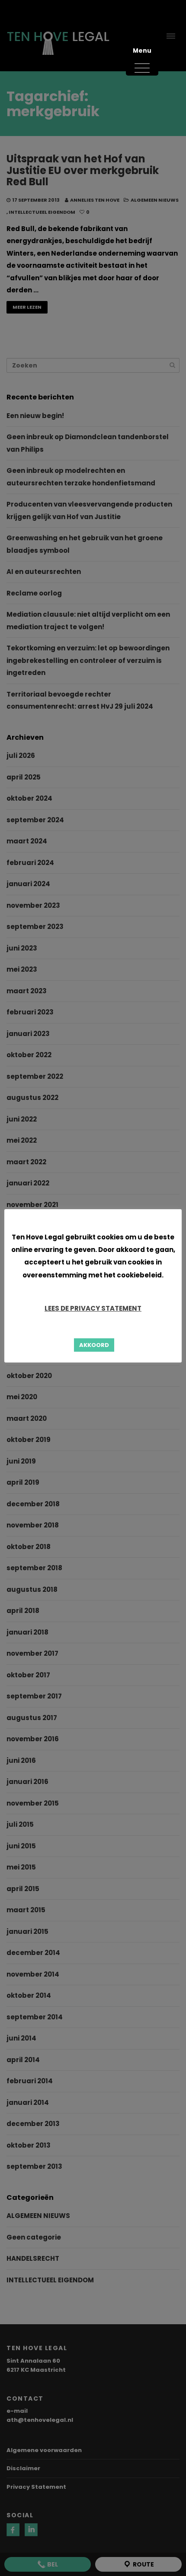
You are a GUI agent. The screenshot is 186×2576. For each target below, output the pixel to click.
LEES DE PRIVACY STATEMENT (93, 1308)
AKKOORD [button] (94, 1345)
